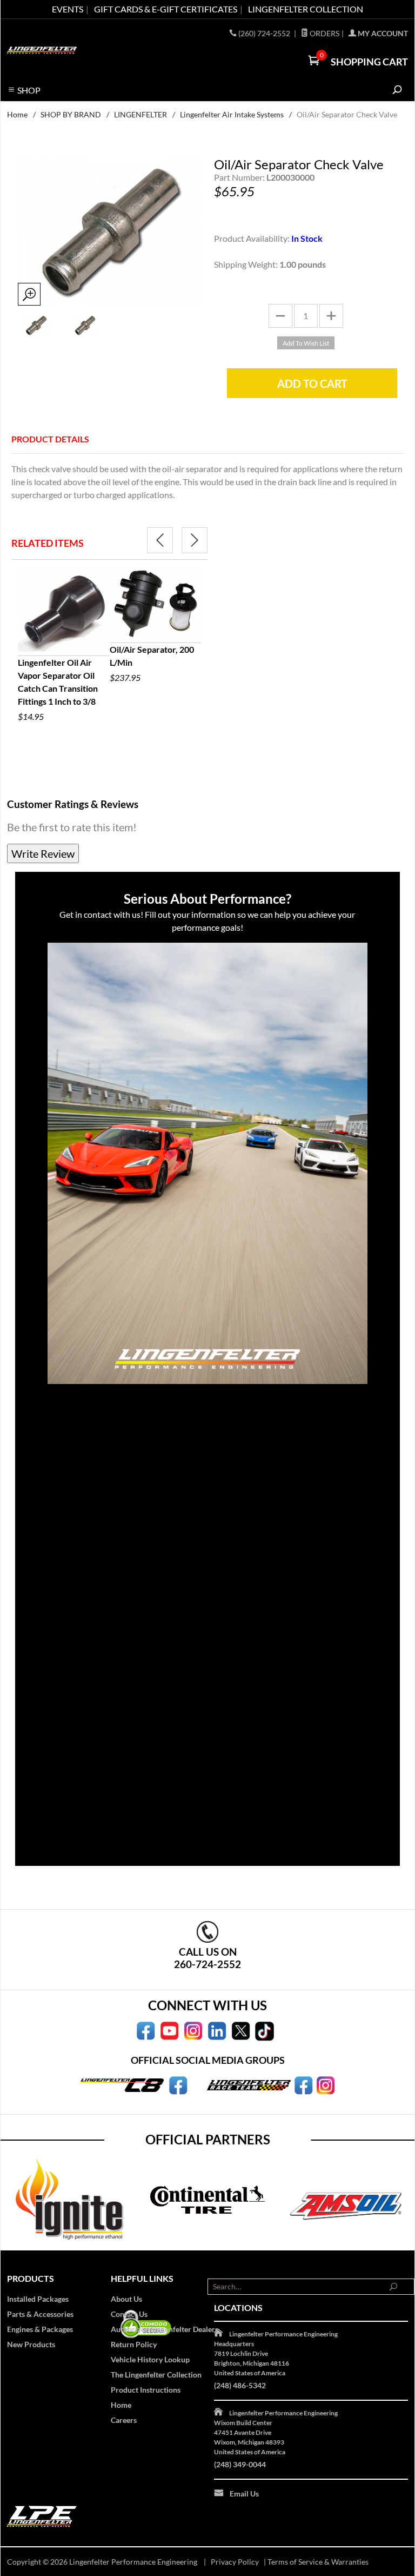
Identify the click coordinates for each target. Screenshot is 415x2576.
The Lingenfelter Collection (156, 2375)
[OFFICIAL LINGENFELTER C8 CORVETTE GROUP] (178, 2084)
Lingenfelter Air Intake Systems (232, 114)
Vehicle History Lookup (150, 2359)
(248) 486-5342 (240, 2385)
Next (195, 540)
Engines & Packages (40, 2329)
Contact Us (129, 2314)
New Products (31, 2344)
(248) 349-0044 (240, 2464)
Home (17, 114)
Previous (160, 540)
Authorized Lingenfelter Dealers (165, 2329)
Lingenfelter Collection (306, 9)
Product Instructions (146, 2390)
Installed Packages (38, 2299)
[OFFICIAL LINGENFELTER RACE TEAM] (303, 2084)
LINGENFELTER (140, 114)
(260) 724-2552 (265, 33)
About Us (126, 2299)
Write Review (43, 853)
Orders (324, 33)
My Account (382, 33)
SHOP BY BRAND (71, 114)
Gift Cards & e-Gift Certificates (166, 9)
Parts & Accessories (40, 2314)
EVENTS (68, 9)
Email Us (244, 2494)
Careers (124, 2420)
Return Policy (134, 2344)
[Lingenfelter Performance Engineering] (42, 49)
